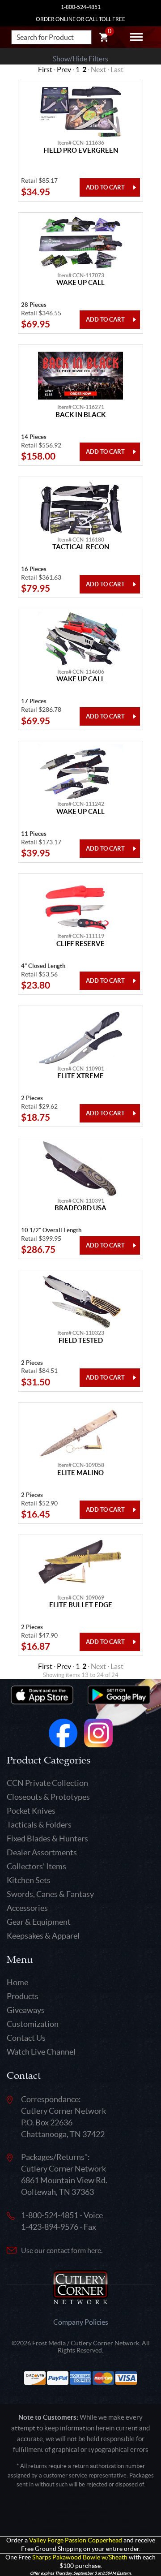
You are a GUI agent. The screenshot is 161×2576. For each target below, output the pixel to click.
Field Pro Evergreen (81, 151)
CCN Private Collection (47, 1783)
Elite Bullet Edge (81, 1605)
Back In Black (80, 415)
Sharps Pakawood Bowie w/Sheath (80, 2557)
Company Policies (81, 2322)
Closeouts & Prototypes (48, 1797)
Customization (33, 2024)
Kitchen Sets (29, 1880)
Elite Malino (80, 1473)
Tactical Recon (81, 547)
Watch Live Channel (41, 2052)
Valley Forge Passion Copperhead (76, 2540)
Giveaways (26, 2010)
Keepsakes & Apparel (43, 1936)
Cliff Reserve (80, 944)
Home (17, 1982)
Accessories (27, 1908)
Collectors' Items (36, 1866)
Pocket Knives (31, 1811)
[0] (104, 39)
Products (23, 1996)
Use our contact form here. (62, 2250)
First (45, 69)
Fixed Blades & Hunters (47, 1838)
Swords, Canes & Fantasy (50, 1894)
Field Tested (81, 1341)
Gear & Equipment (39, 1922)
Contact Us (26, 2038)
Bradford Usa (80, 1208)
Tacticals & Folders (39, 1825)
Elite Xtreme (80, 1076)
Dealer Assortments (42, 1852)
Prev (64, 69)
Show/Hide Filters (80, 59)
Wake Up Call (80, 283)
